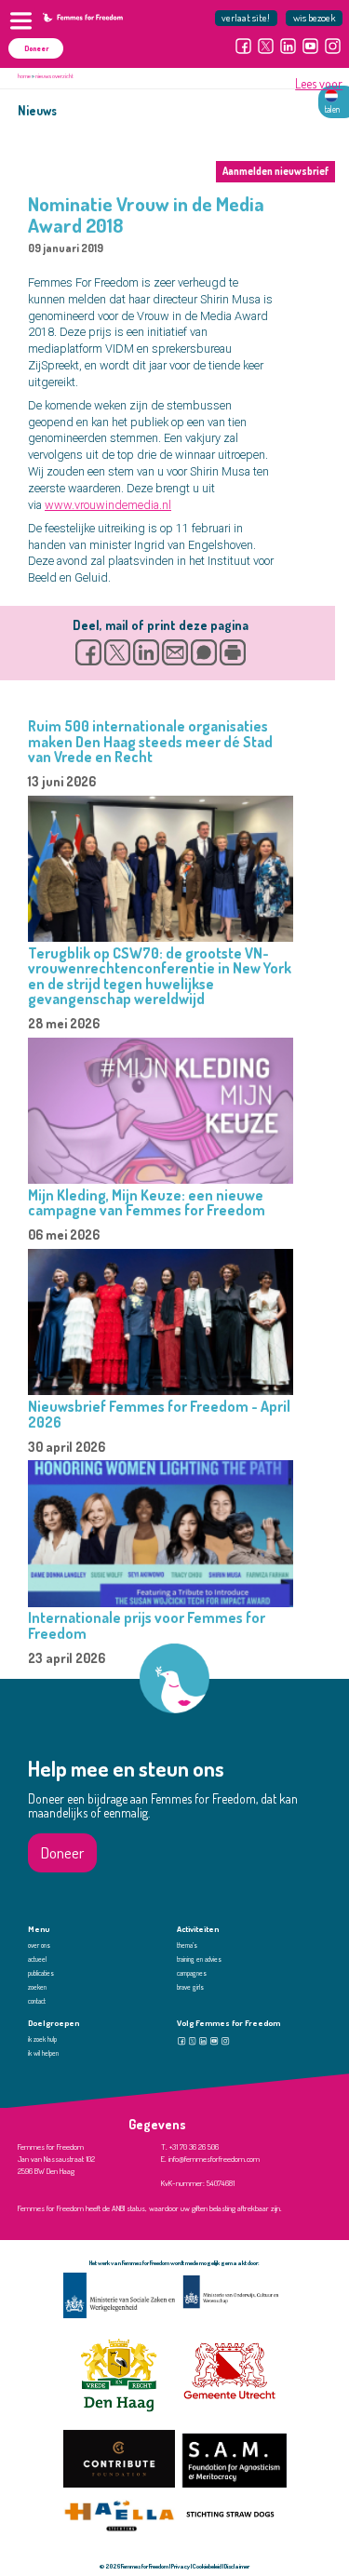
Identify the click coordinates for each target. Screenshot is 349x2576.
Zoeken (37, 1987)
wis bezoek (315, 17)
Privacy (181, 2566)
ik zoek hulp (42, 2039)
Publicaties (41, 1973)
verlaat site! (246, 17)
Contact (37, 2001)
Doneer (36, 48)
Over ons (39, 1945)
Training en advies (199, 1959)
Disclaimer (237, 2566)
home (24, 76)
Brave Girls (190, 1987)
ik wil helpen (43, 2053)
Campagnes (192, 1973)
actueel (37, 1959)
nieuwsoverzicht (54, 76)
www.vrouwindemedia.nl (108, 505)
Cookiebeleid (207, 2566)
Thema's (187, 1945)
